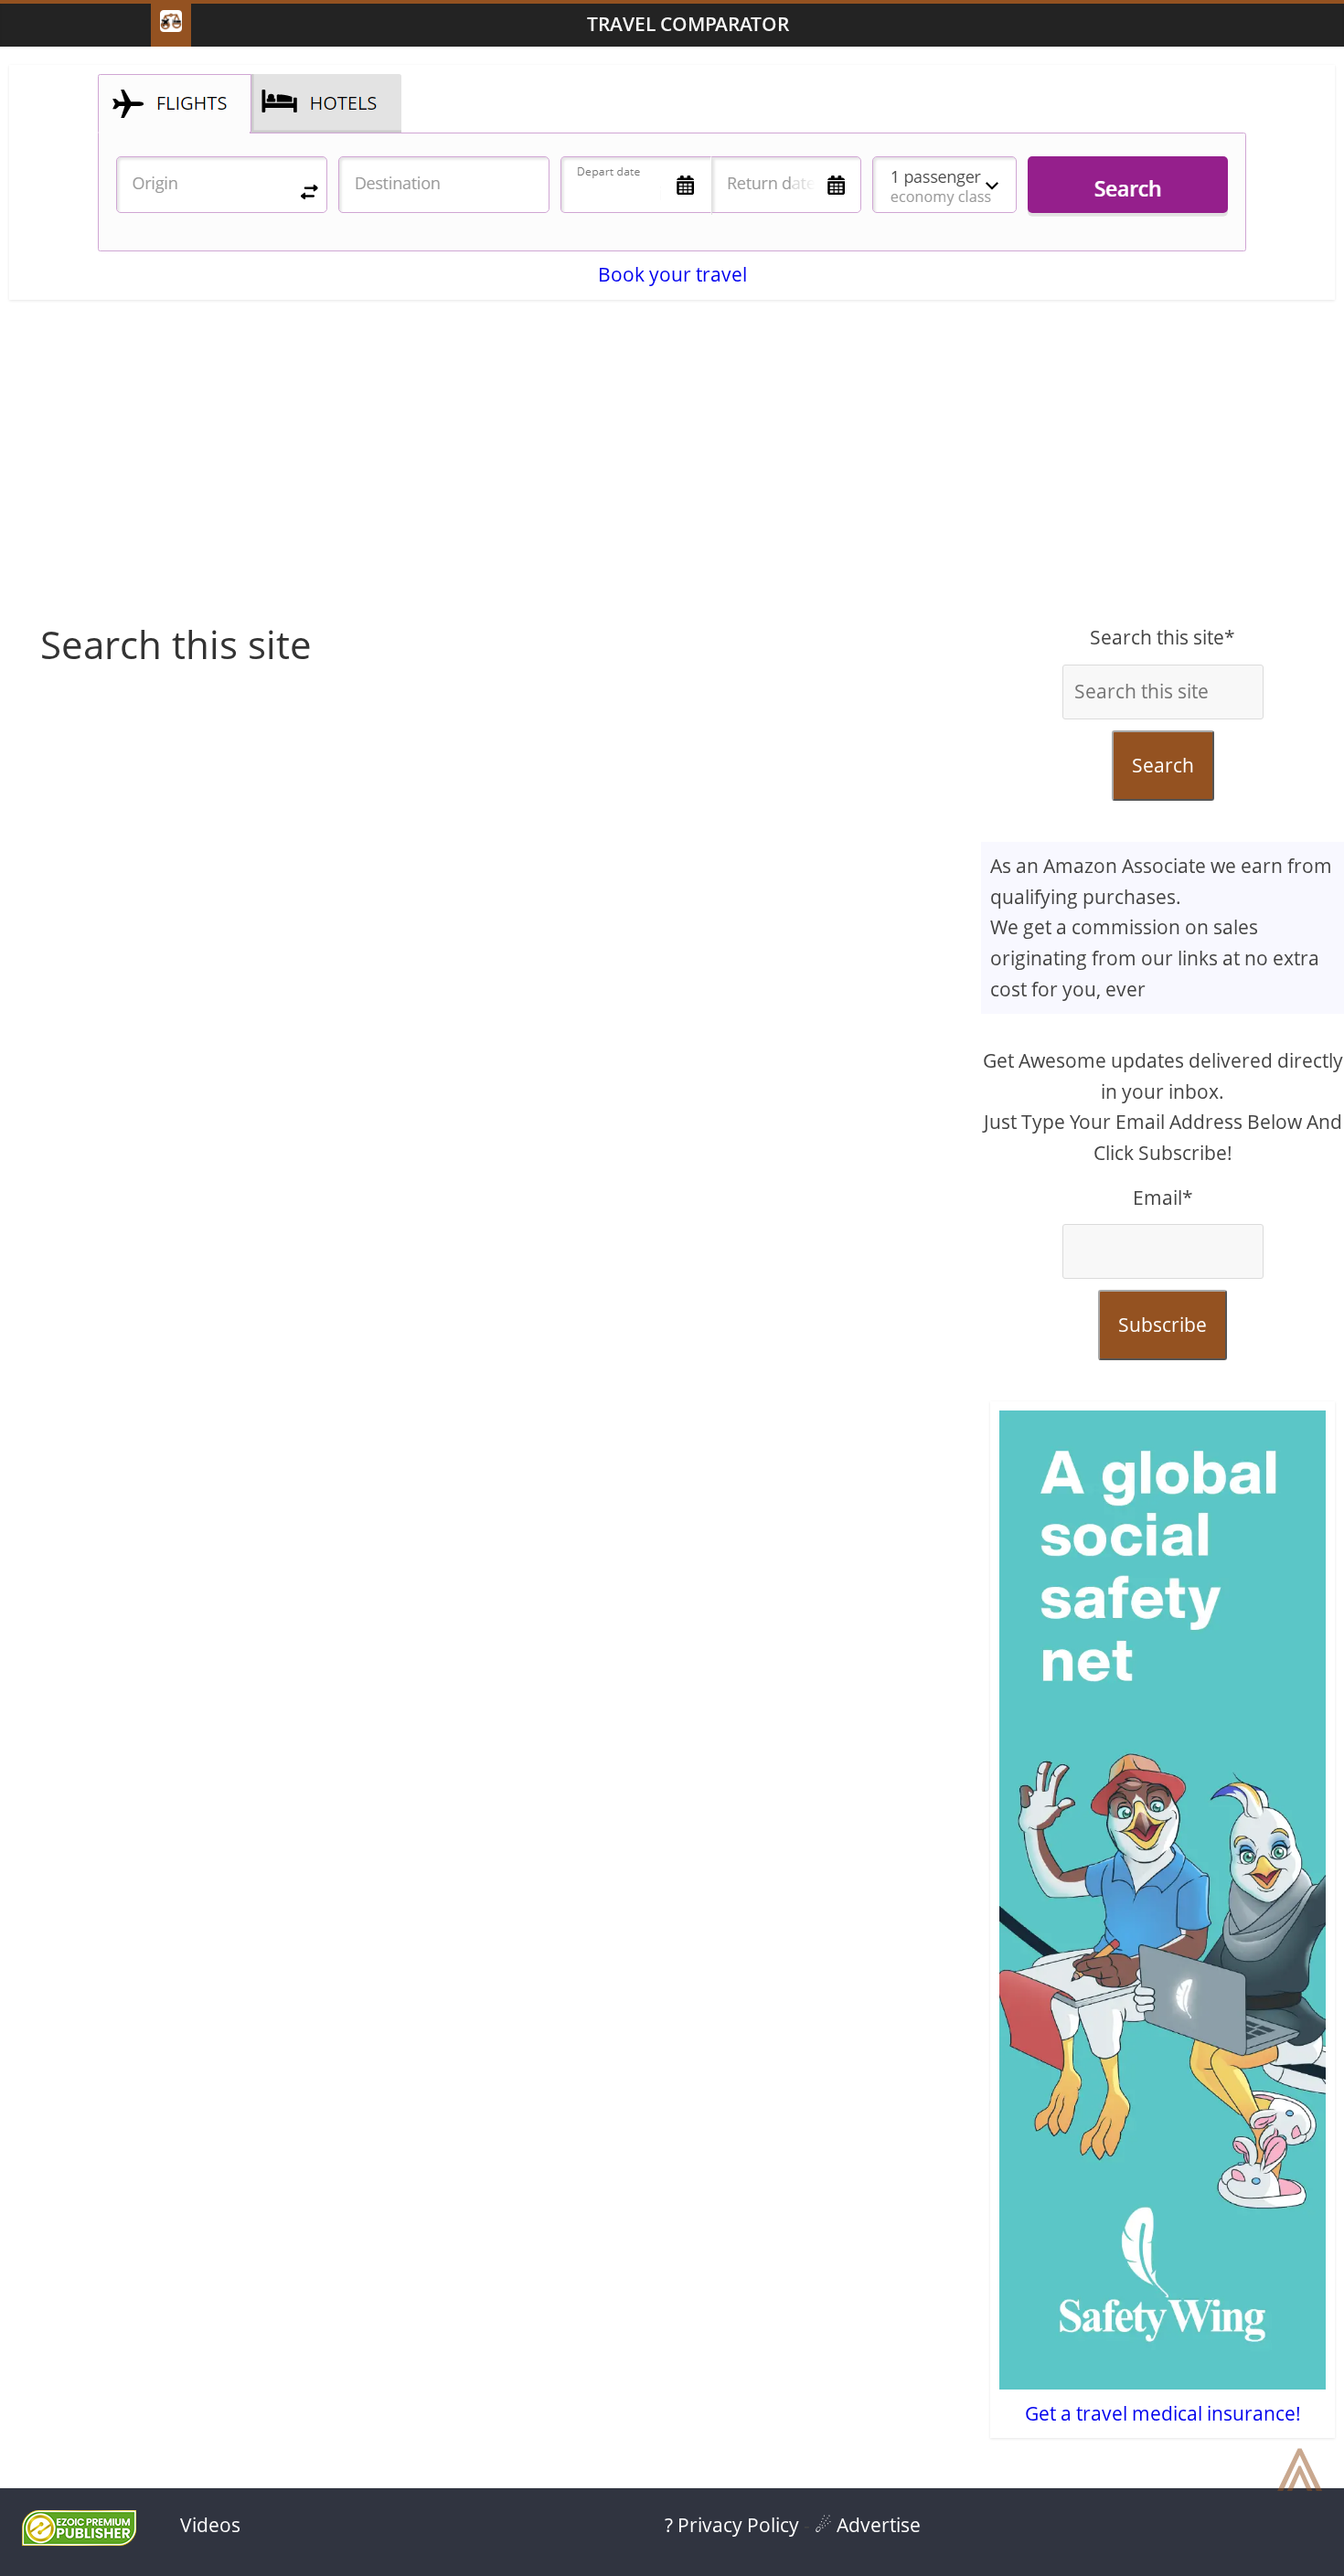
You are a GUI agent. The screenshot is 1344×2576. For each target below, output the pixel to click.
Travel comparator (688, 24)
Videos (210, 2525)
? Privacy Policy (732, 2525)
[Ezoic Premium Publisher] (79, 2539)
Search (1163, 765)
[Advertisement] (672, 476)
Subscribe (1163, 1325)
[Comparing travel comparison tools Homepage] (171, 25)
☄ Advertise (868, 2525)
